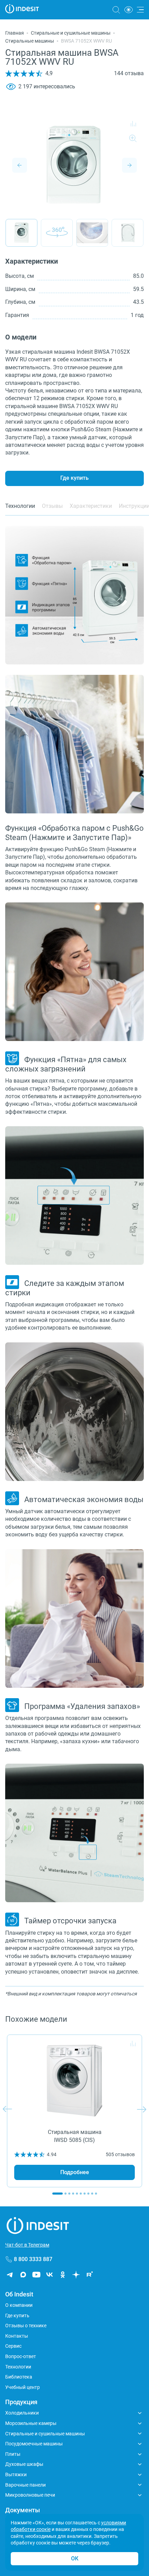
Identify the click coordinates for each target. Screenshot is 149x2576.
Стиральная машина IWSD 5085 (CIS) (75, 2136)
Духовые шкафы (24, 2464)
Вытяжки (16, 2474)
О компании (19, 2305)
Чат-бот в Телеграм (27, 2245)
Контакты (17, 2336)
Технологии (18, 2367)
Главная (15, 33)
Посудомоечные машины (34, 2444)
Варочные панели (25, 2485)
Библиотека (19, 2377)
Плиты (13, 2454)
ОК (75, 2559)
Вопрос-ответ (21, 2356)
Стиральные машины (30, 41)
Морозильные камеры (31, 2423)
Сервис (13, 2346)
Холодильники (22, 2413)
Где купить (74, 478)
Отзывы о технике (26, 2326)
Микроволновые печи (30, 2495)
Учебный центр (23, 2387)
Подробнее (75, 2172)
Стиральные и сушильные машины (71, 33)
